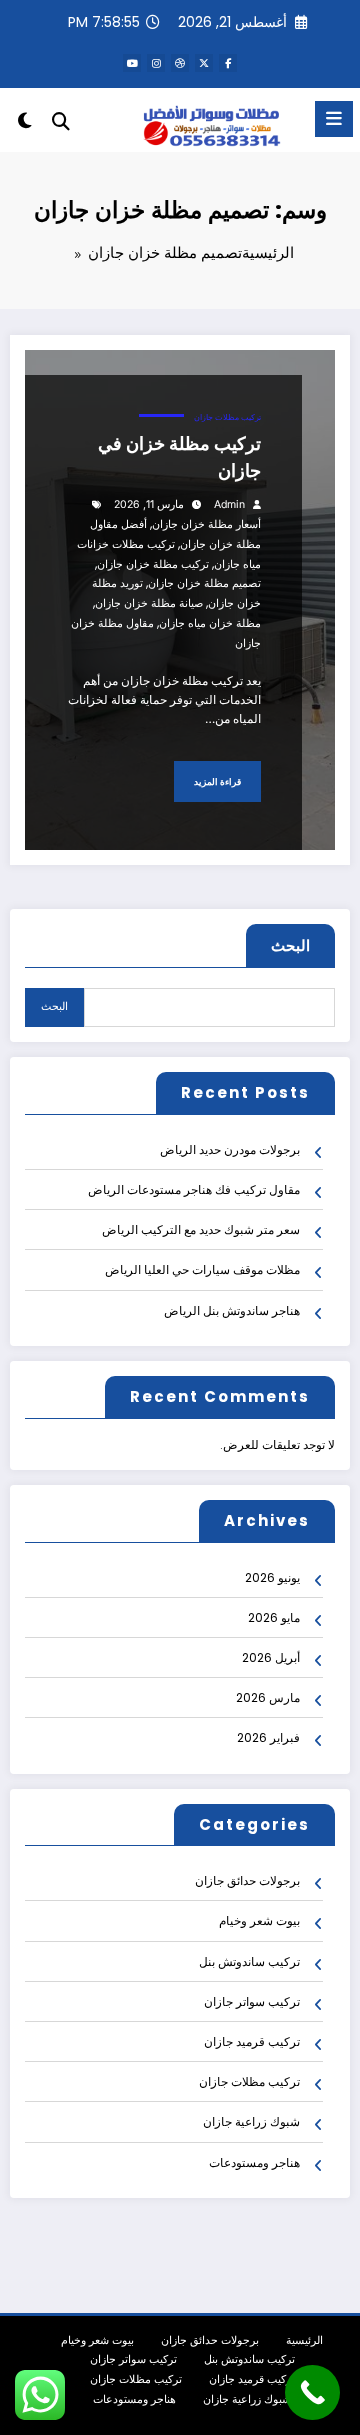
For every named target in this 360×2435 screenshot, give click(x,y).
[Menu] (334, 119)
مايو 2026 (274, 1617)
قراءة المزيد (217, 781)
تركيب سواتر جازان (252, 2001)
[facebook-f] (228, 63)
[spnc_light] (24, 124)
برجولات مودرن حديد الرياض (230, 1149)
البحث (290, 945)
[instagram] (156, 63)
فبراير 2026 (268, 1737)
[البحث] (61, 121)
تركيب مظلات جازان (227, 417)
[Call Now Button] (312, 2392)
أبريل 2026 (271, 1657)
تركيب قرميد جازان (252, 2041)
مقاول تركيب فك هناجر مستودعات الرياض (194, 1189)
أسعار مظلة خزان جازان (206, 524)
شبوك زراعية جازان (251, 2121)
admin (229, 504)
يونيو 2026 (272, 1577)
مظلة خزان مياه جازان (210, 623)
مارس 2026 (268, 1697)
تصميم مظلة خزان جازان (204, 583)
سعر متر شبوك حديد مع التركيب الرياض (201, 1229)
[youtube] (132, 63)
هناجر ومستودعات (254, 2162)
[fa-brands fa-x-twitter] (204, 63)
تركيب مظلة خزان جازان (153, 564)
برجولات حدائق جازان (247, 1880)
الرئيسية (304, 2340)
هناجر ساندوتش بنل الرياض (232, 1310)
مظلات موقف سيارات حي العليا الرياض (202, 1269)
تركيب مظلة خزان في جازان (179, 457)
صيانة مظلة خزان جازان (149, 603)
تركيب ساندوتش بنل (249, 1961)
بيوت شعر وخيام (259, 1920)
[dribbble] (180, 63)
